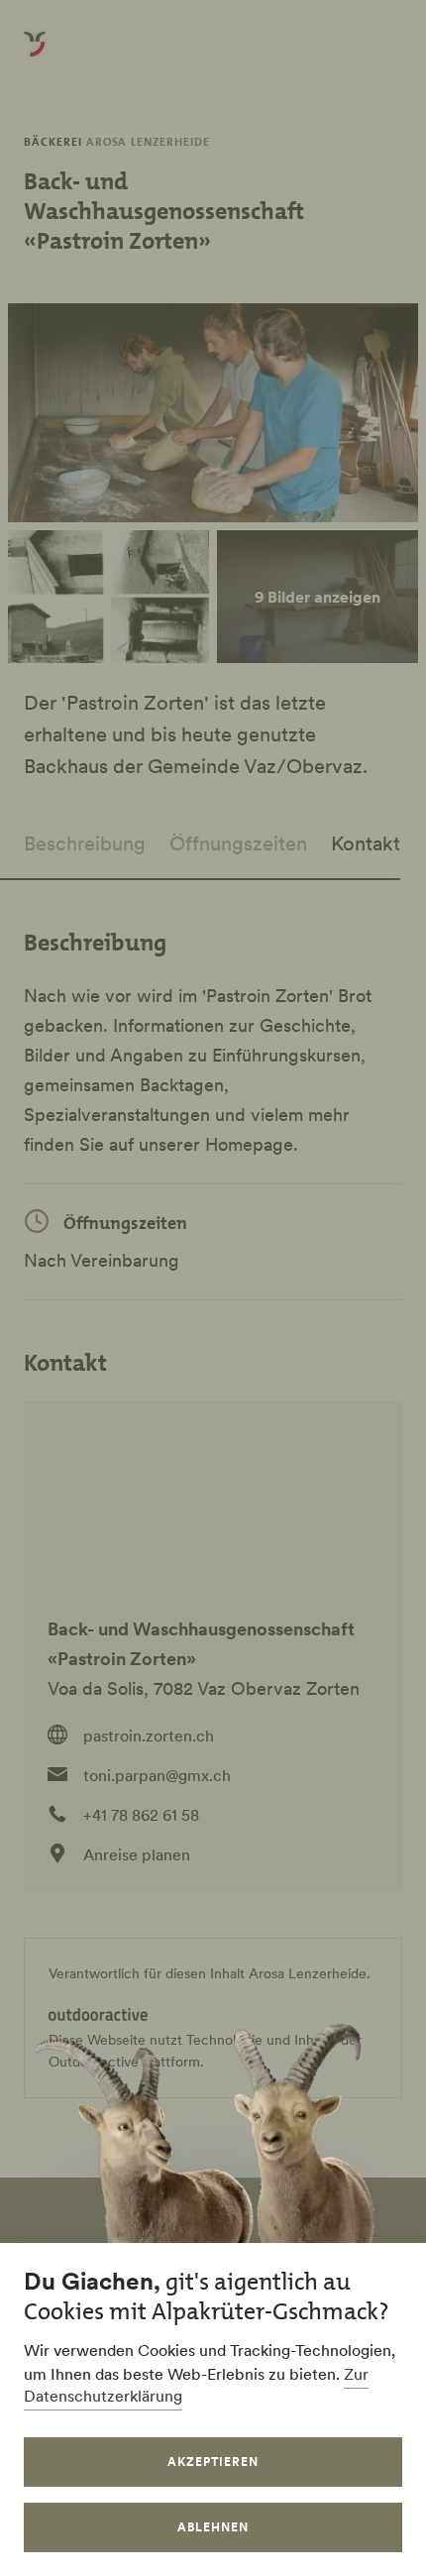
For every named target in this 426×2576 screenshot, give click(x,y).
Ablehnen (213, 2527)
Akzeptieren (213, 2462)
